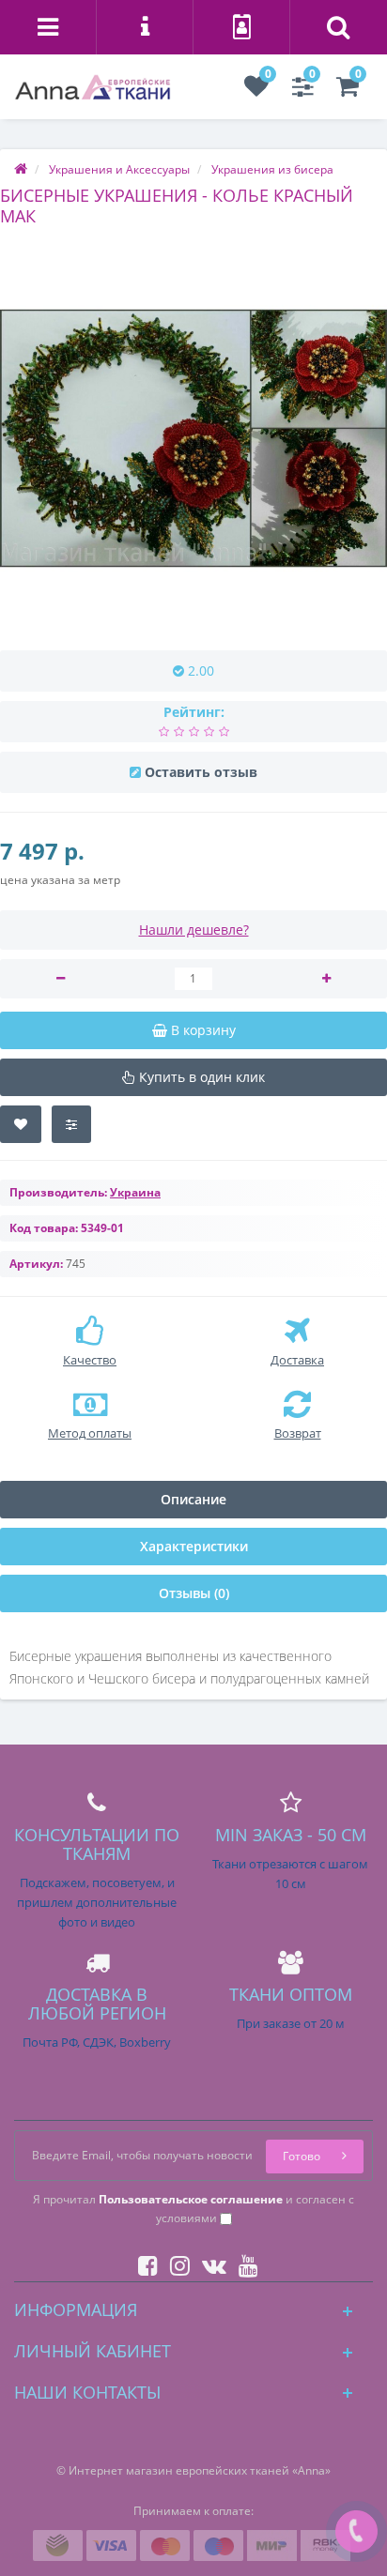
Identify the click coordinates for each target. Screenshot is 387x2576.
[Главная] (21, 169)
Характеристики (194, 1546)
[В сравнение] (71, 1124)
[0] (256, 91)
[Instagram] (175, 2262)
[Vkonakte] (209, 2262)
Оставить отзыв (201, 772)
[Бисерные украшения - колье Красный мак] (193, 438)
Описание (193, 1499)
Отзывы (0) (194, 1593)
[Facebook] (143, 2262)
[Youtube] (244, 2262)
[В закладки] (21, 1124)
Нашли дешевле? (194, 930)
